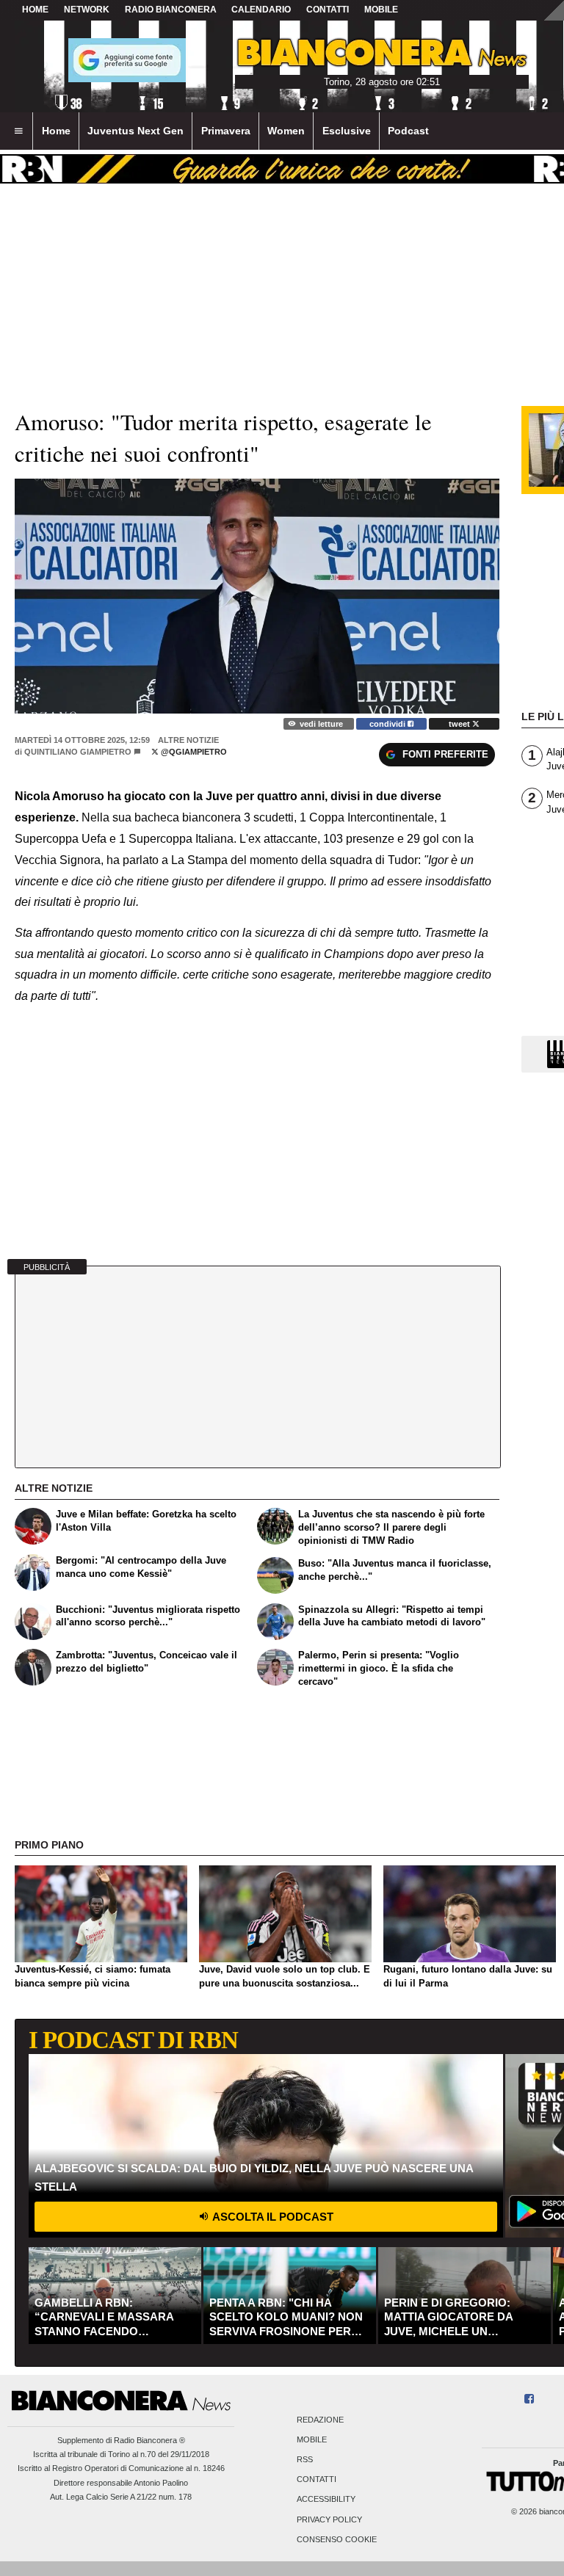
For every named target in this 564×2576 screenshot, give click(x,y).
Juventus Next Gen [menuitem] (135, 131)
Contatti (317, 2480)
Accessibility (326, 2500)
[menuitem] (18, 131)
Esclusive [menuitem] (347, 131)
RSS (305, 2459)
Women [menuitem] (286, 131)
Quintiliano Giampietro (78, 752)
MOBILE (381, 10)
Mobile (312, 2439)
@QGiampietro (193, 752)
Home (35, 10)
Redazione (320, 2420)
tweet (460, 724)
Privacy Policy (329, 2519)
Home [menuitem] (56, 131)
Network (87, 10)
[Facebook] (529, 2399)
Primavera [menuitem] (226, 131)
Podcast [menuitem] (408, 131)
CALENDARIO (261, 10)
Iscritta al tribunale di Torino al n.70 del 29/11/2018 (121, 2454)
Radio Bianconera (171, 10)
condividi (388, 724)
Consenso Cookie (337, 2539)
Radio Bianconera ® (149, 2440)
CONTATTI (328, 10)
